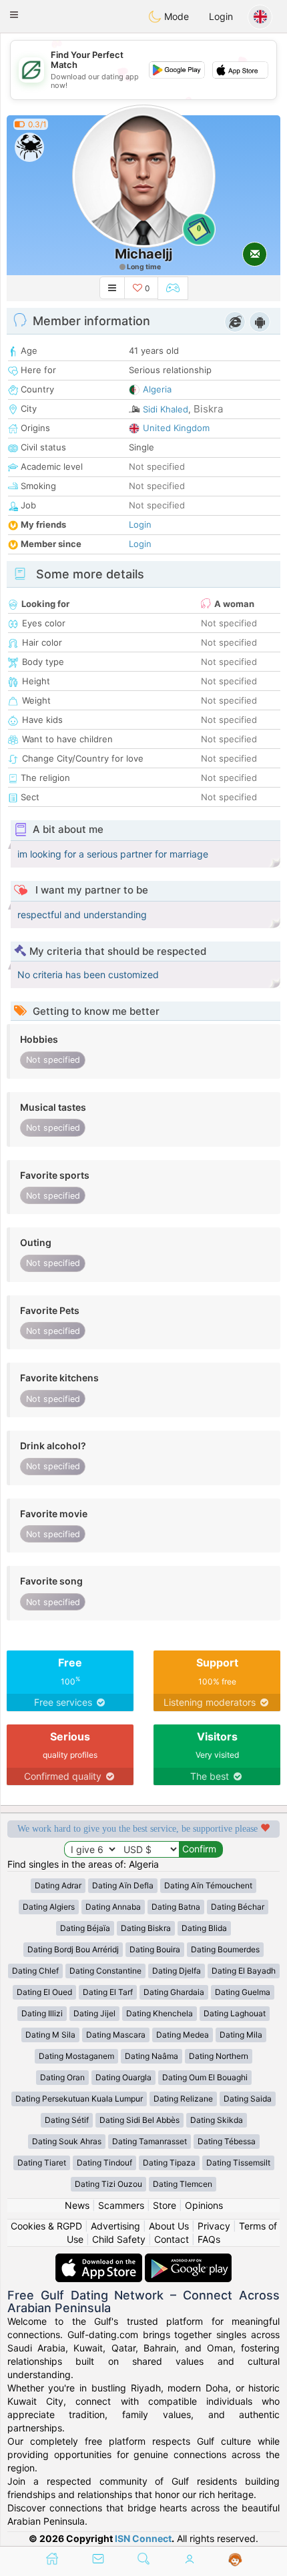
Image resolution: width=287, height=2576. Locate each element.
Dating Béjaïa (85, 1928)
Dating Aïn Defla (123, 1885)
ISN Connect (143, 2538)
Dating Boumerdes (225, 1949)
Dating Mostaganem (76, 2056)
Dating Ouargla (123, 2077)
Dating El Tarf (108, 1992)
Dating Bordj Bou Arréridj (73, 1949)
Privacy (214, 2226)
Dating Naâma (152, 2056)
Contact (172, 2239)
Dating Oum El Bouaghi (205, 2077)
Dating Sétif (67, 2120)
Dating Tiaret (42, 2163)
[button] (14, 15)
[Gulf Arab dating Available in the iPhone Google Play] (188, 2260)
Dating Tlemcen (183, 2184)
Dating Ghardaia (174, 1992)
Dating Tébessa (227, 2141)
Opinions (204, 2205)
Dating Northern (219, 2056)
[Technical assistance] (235, 2560)
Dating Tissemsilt (238, 2163)
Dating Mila (241, 2035)
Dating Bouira (155, 1949)
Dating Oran (62, 2077)
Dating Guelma (243, 1992)
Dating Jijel (94, 2013)
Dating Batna (176, 1907)
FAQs (209, 2239)
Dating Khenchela (160, 2013)
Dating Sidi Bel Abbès (139, 2120)
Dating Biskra (146, 1928)
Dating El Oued (44, 1992)
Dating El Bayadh (244, 1971)
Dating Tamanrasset (150, 2141)
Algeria (157, 389)
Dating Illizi (42, 2013)
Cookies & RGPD (46, 2226)
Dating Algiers (49, 1907)
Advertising (115, 2226)
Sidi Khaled (166, 409)
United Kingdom (176, 428)
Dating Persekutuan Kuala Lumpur (79, 2099)
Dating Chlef (35, 1971)
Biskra (208, 409)
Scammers (121, 2205)
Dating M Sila (50, 2035)
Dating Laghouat (235, 2013)
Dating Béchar (238, 1907)
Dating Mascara (116, 2035)
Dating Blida (204, 1928)
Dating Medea (183, 2035)
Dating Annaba (113, 1907)
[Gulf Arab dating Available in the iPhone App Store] (100, 2260)
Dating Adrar (58, 1885)
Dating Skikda (217, 2120)
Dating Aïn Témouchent (208, 1885)
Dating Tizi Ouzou (108, 2184)
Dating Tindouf (104, 2163)
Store (165, 2205)
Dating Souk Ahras (67, 2141)
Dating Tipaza (169, 2163)
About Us (169, 2226)
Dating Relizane (183, 2099)
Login (221, 16)
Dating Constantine (105, 1971)
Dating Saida (248, 2099)
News (77, 2205)
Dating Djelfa (177, 1971)
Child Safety (119, 2239)
